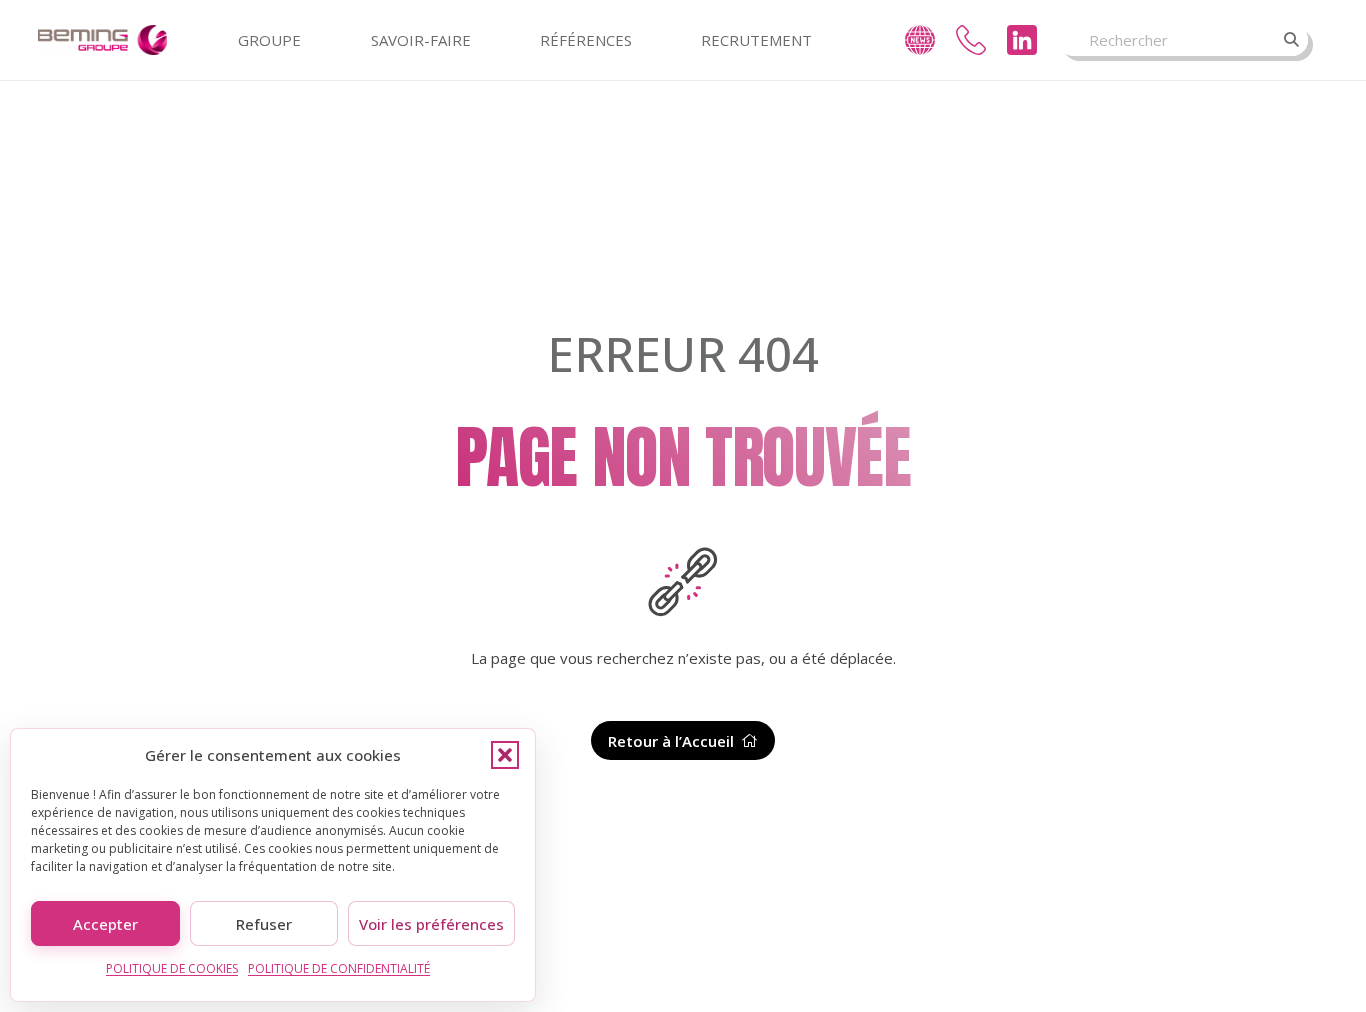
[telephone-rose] (971, 40)
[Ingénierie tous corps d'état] (103, 40)
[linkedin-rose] (1022, 40)
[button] (505, 755)
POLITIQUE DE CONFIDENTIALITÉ (339, 968)
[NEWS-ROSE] (920, 40)
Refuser (264, 924)
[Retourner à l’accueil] (683, 582)
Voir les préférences (431, 924)
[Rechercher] (1292, 40)
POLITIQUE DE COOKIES (172, 968)
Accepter (105, 924)
